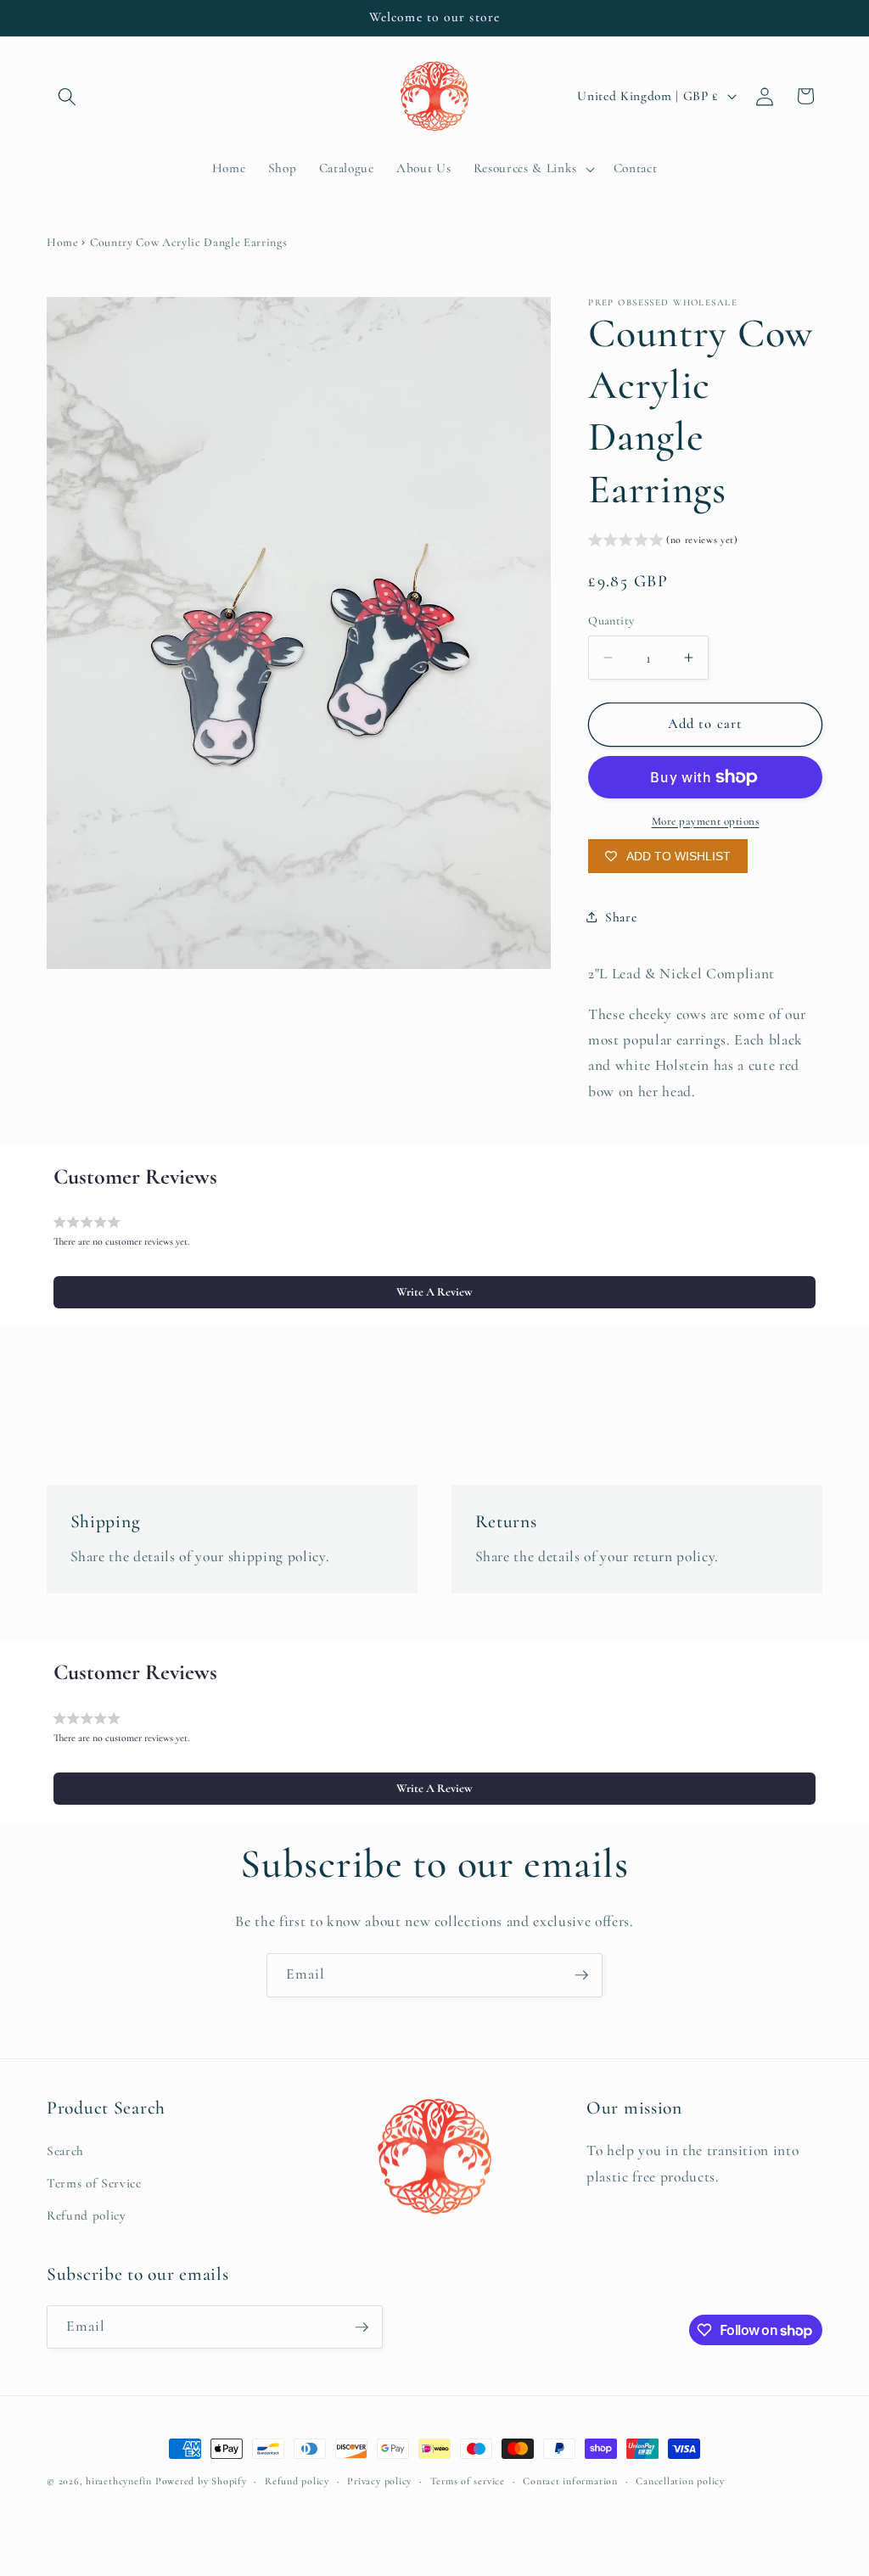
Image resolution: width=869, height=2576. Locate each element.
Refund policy (87, 2215)
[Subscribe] (581, 1975)
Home (63, 242)
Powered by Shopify (201, 2481)
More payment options (706, 821)
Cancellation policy (680, 2481)
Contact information (570, 2481)
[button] (67, 96)
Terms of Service (94, 2183)
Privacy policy (379, 2481)
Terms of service (468, 2481)
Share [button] (621, 917)
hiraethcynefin (119, 2481)
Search (65, 2151)
